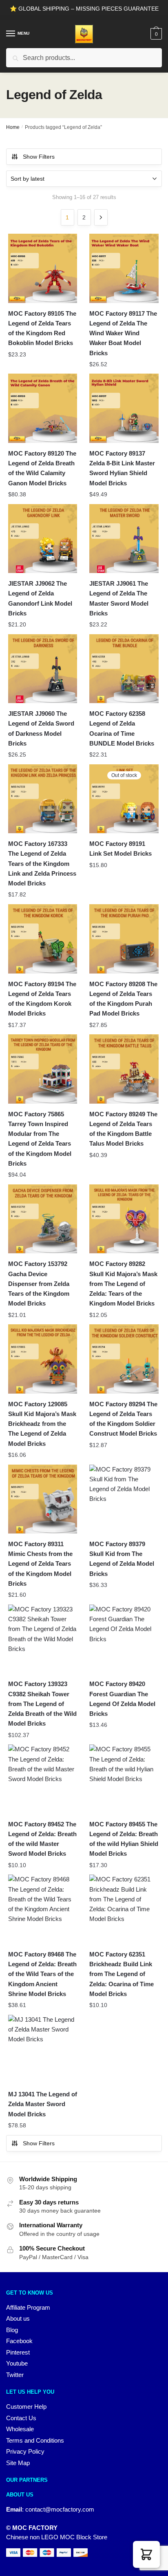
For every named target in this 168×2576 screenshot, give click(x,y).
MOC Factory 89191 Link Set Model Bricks (120, 849)
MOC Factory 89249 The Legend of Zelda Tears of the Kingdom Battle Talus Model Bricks (123, 1129)
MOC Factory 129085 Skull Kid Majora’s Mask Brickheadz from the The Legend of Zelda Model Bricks (42, 1424)
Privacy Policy (25, 2451)
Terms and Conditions (35, 2440)
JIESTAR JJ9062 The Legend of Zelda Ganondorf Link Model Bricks (40, 598)
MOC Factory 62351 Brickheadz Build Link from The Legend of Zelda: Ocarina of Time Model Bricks (122, 1974)
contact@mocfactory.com (60, 2509)
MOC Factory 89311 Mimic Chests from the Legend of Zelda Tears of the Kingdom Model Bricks (40, 1564)
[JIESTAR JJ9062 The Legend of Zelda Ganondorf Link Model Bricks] (43, 539)
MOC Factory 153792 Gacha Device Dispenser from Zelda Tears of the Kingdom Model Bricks (39, 1284)
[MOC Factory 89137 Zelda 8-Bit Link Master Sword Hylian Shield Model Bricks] (124, 408)
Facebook (19, 2341)
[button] (146, 2554)
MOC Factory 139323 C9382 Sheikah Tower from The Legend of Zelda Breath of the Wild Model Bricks (42, 1704)
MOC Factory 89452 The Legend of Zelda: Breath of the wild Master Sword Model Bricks (42, 1839)
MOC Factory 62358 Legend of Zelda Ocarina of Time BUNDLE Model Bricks (122, 728)
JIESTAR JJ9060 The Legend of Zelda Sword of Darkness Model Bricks (41, 728)
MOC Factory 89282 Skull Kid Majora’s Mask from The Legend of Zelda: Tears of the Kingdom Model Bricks (123, 1284)
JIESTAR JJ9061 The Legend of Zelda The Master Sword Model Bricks (119, 598)
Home (13, 127)
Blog (12, 2330)
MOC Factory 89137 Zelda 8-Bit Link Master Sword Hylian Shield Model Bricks (122, 468)
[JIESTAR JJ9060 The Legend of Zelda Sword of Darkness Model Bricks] (43, 669)
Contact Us (21, 2418)
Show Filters (39, 157)
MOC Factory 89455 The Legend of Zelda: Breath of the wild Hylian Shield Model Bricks (124, 1839)
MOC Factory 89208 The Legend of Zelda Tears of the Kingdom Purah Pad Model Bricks (123, 999)
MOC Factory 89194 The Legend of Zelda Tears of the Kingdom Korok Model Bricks (42, 999)
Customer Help (26, 2407)
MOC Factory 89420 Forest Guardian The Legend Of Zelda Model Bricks (122, 1699)
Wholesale (20, 2429)
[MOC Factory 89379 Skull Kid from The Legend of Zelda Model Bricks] (124, 1499)
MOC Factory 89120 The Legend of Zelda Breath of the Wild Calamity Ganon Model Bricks (42, 468)
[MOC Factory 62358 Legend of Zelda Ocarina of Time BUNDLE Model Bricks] (124, 669)
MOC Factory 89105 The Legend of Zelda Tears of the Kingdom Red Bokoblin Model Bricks (42, 328)
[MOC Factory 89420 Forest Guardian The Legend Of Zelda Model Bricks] (124, 1639)
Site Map (18, 2463)
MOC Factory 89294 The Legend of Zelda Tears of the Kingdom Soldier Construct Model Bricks (123, 1419)
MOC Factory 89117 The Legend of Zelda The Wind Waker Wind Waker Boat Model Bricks (123, 333)
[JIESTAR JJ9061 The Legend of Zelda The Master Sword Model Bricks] (124, 539)
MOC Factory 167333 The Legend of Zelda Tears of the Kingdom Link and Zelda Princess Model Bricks (42, 863)
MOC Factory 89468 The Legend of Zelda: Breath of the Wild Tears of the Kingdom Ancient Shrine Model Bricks (42, 1974)
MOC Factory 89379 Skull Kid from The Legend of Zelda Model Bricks (122, 1559)
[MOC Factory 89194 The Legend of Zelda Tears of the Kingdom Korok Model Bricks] (43, 939)
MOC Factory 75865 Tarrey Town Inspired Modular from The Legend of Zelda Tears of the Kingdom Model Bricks (40, 1139)
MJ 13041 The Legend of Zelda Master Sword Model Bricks (43, 2104)
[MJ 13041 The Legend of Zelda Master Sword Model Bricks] (43, 2049)
